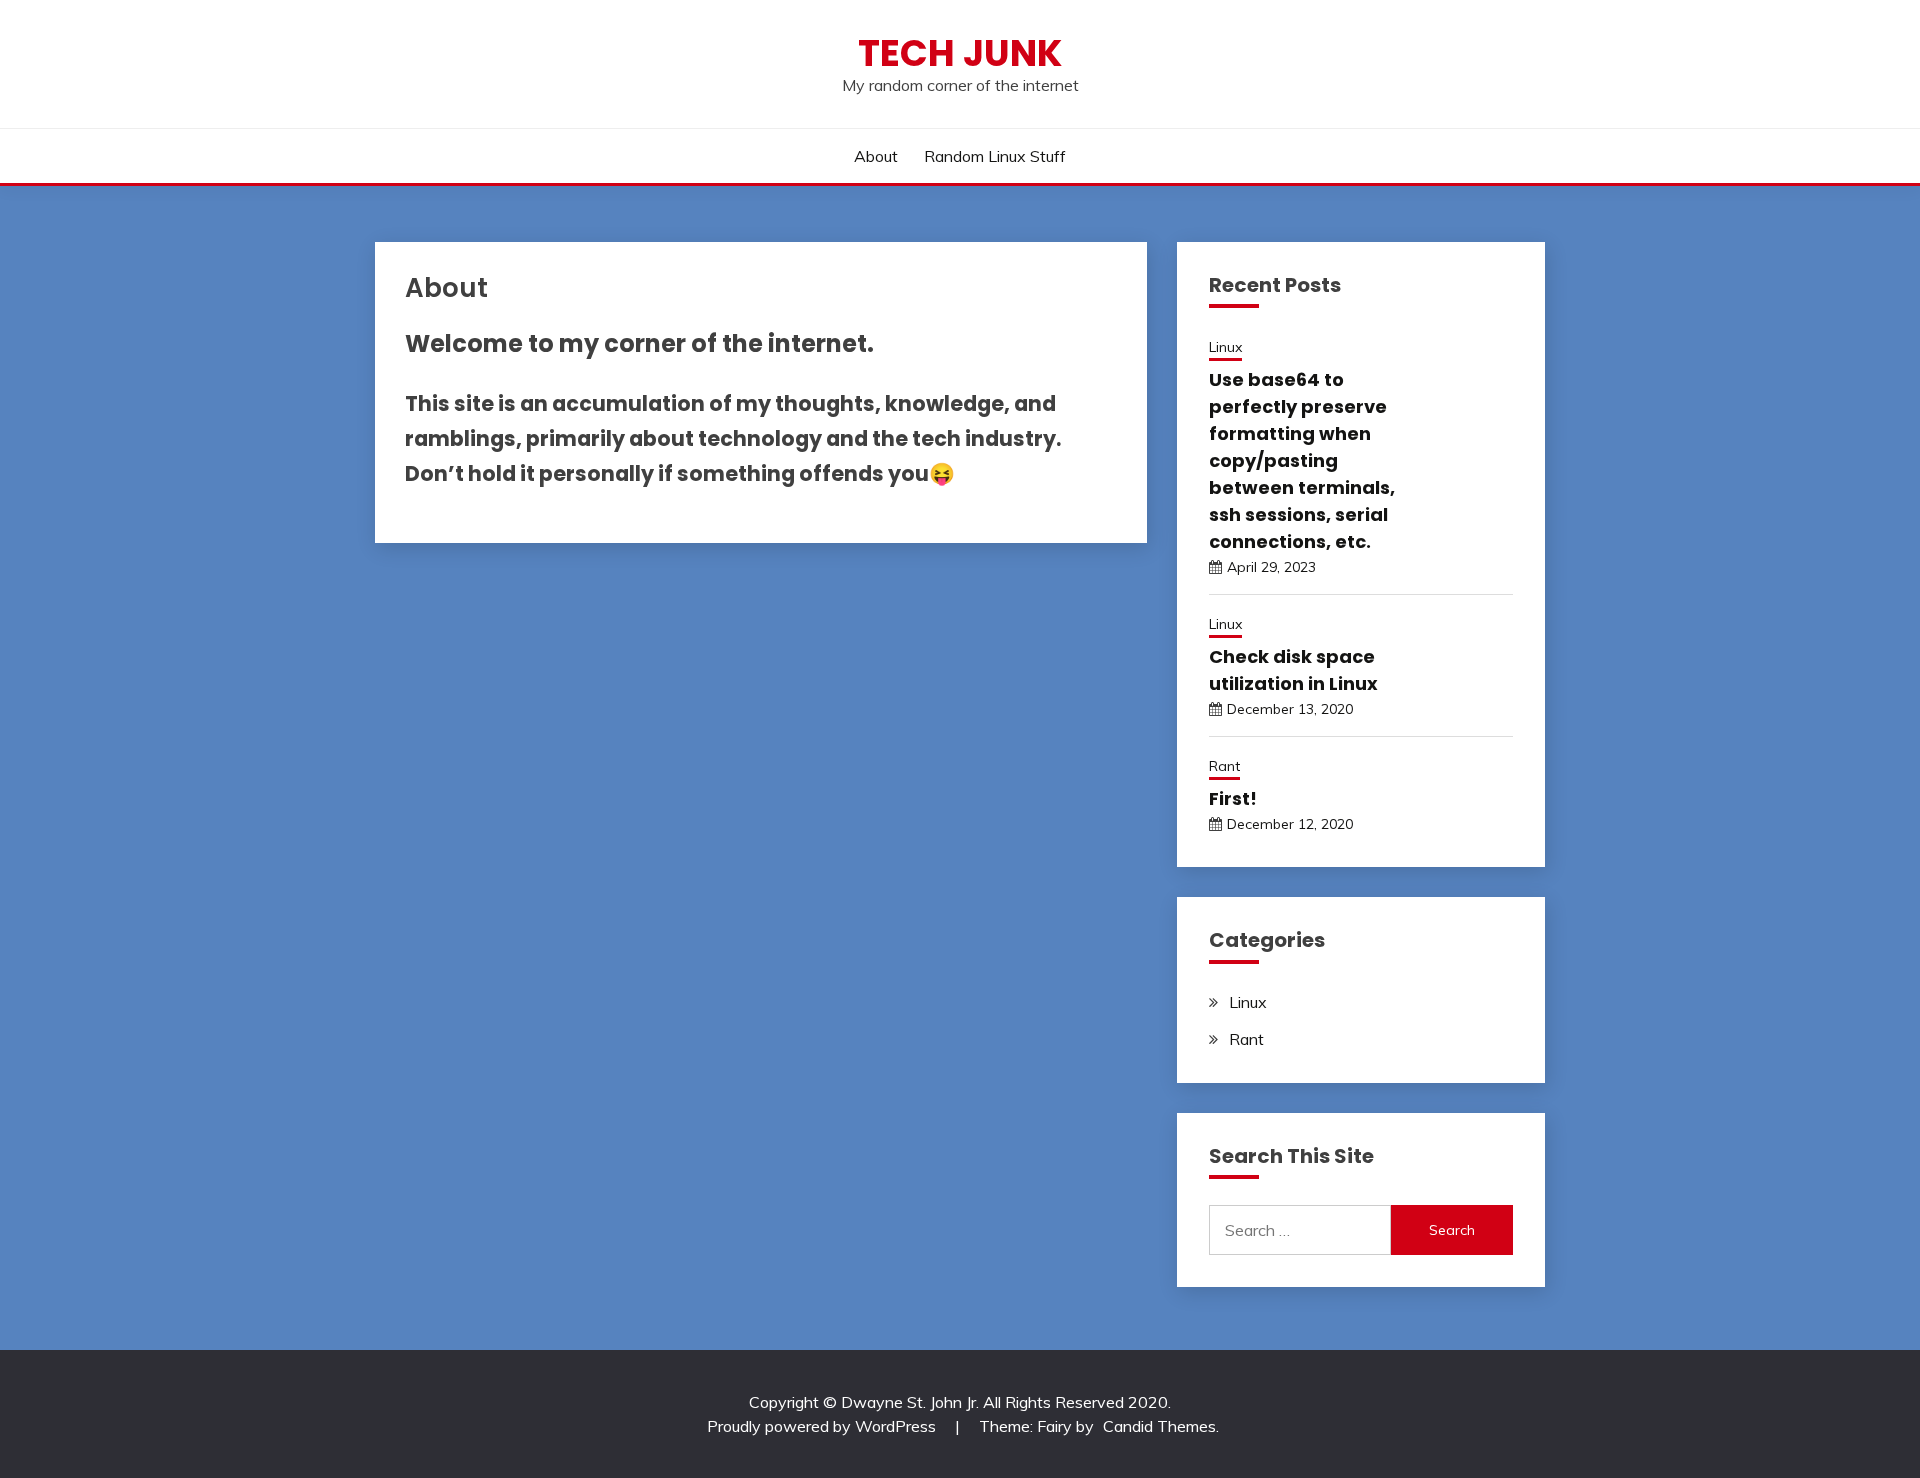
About (876, 156)
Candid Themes (1159, 1426)
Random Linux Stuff (995, 156)
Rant (1224, 766)
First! (1233, 798)
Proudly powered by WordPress (823, 1426)
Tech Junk (960, 53)
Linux (1225, 347)
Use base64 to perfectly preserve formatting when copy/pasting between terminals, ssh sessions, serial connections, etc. (1302, 460)
